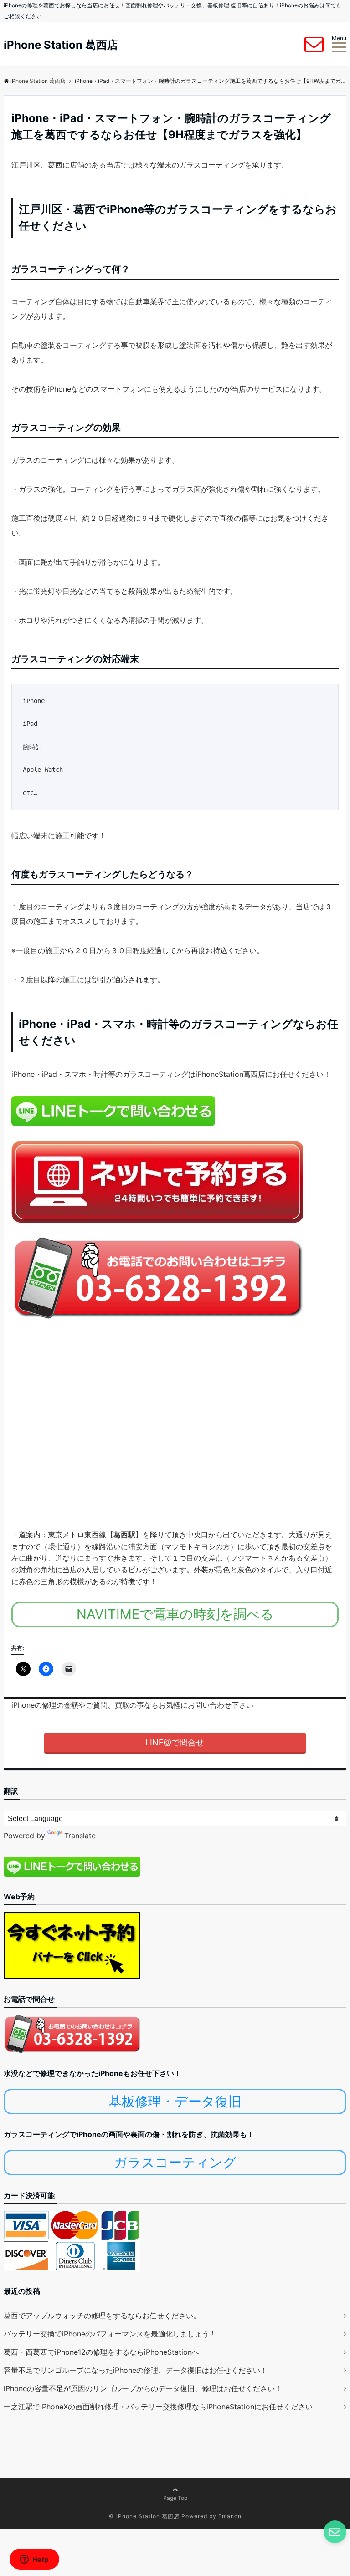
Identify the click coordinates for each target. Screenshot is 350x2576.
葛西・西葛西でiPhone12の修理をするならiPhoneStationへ (101, 2352)
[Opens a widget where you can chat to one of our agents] (34, 2560)
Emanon (230, 2516)
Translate (80, 1836)
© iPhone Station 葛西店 (144, 2516)
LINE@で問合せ (175, 1742)
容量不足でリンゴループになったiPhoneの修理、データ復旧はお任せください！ (136, 2370)
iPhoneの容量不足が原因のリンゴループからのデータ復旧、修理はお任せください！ (143, 2388)
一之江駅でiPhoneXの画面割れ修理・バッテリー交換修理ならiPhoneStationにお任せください (158, 2407)
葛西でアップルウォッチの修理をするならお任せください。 (102, 2316)
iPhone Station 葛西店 (61, 45)
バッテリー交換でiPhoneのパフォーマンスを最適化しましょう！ (110, 2334)
